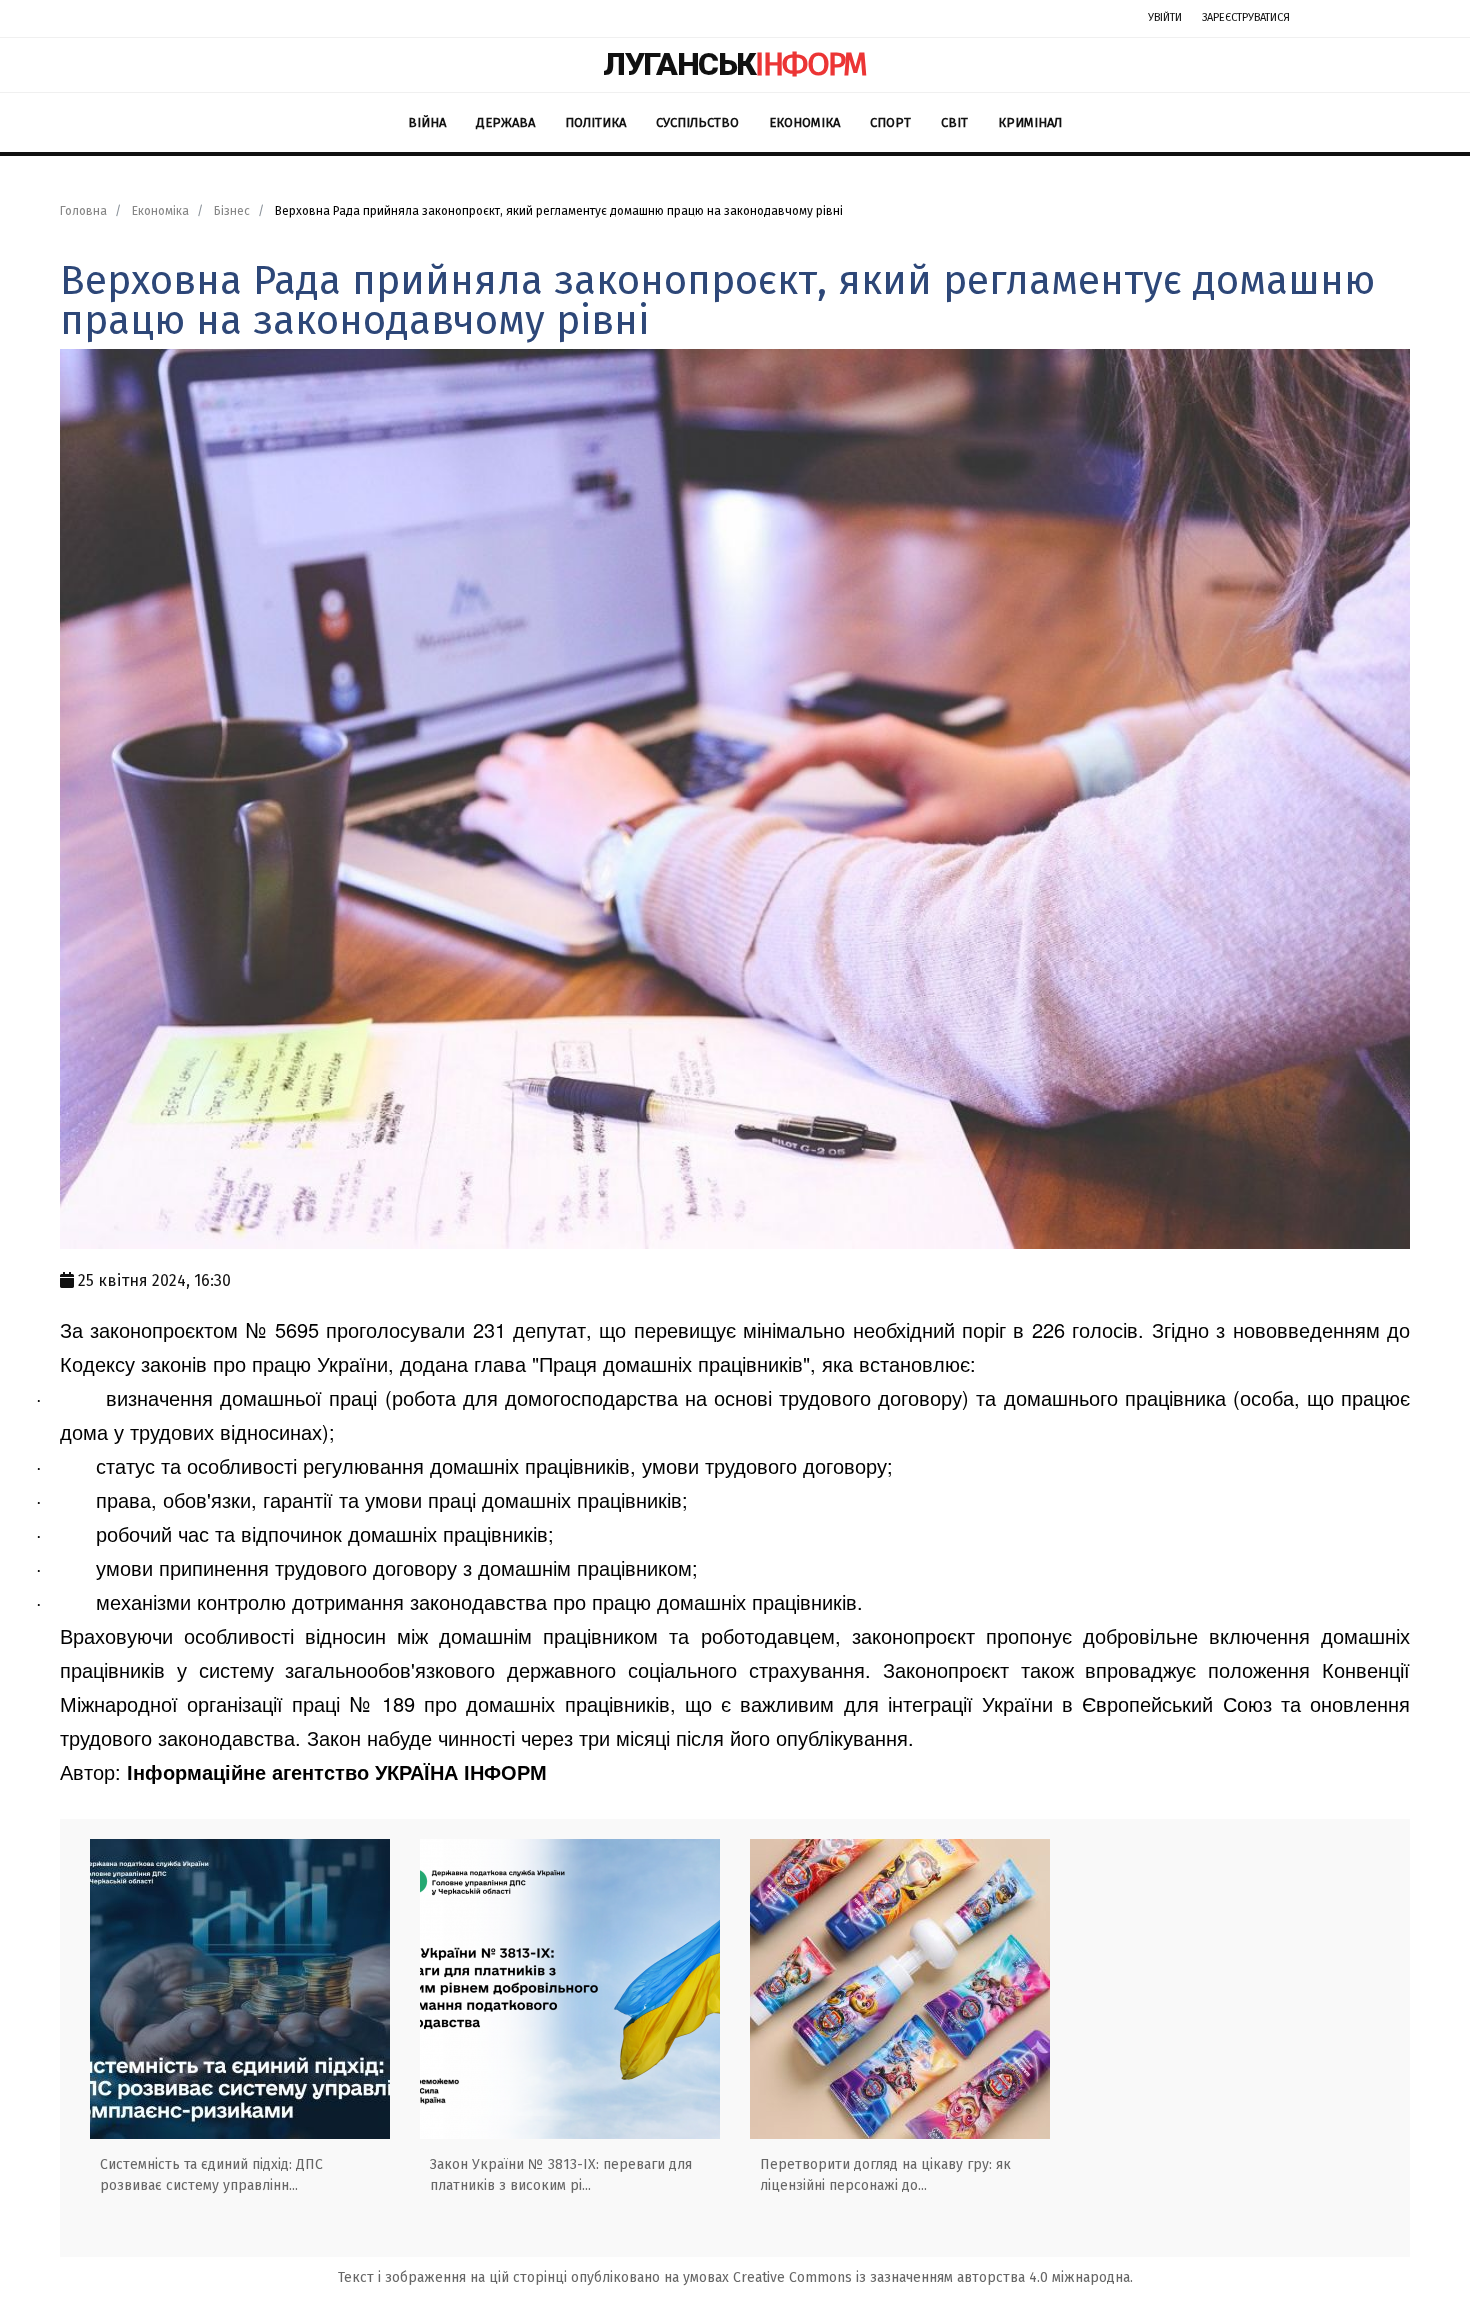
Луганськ (735, 64)
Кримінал (1030, 122)
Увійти (1165, 17)
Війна (427, 122)
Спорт (890, 122)
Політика (595, 122)
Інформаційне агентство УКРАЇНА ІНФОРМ (337, 1771)
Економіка (804, 122)
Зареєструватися (1246, 17)
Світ (954, 122)
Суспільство (697, 122)
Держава (505, 122)
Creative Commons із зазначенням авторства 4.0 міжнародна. (933, 2277)
